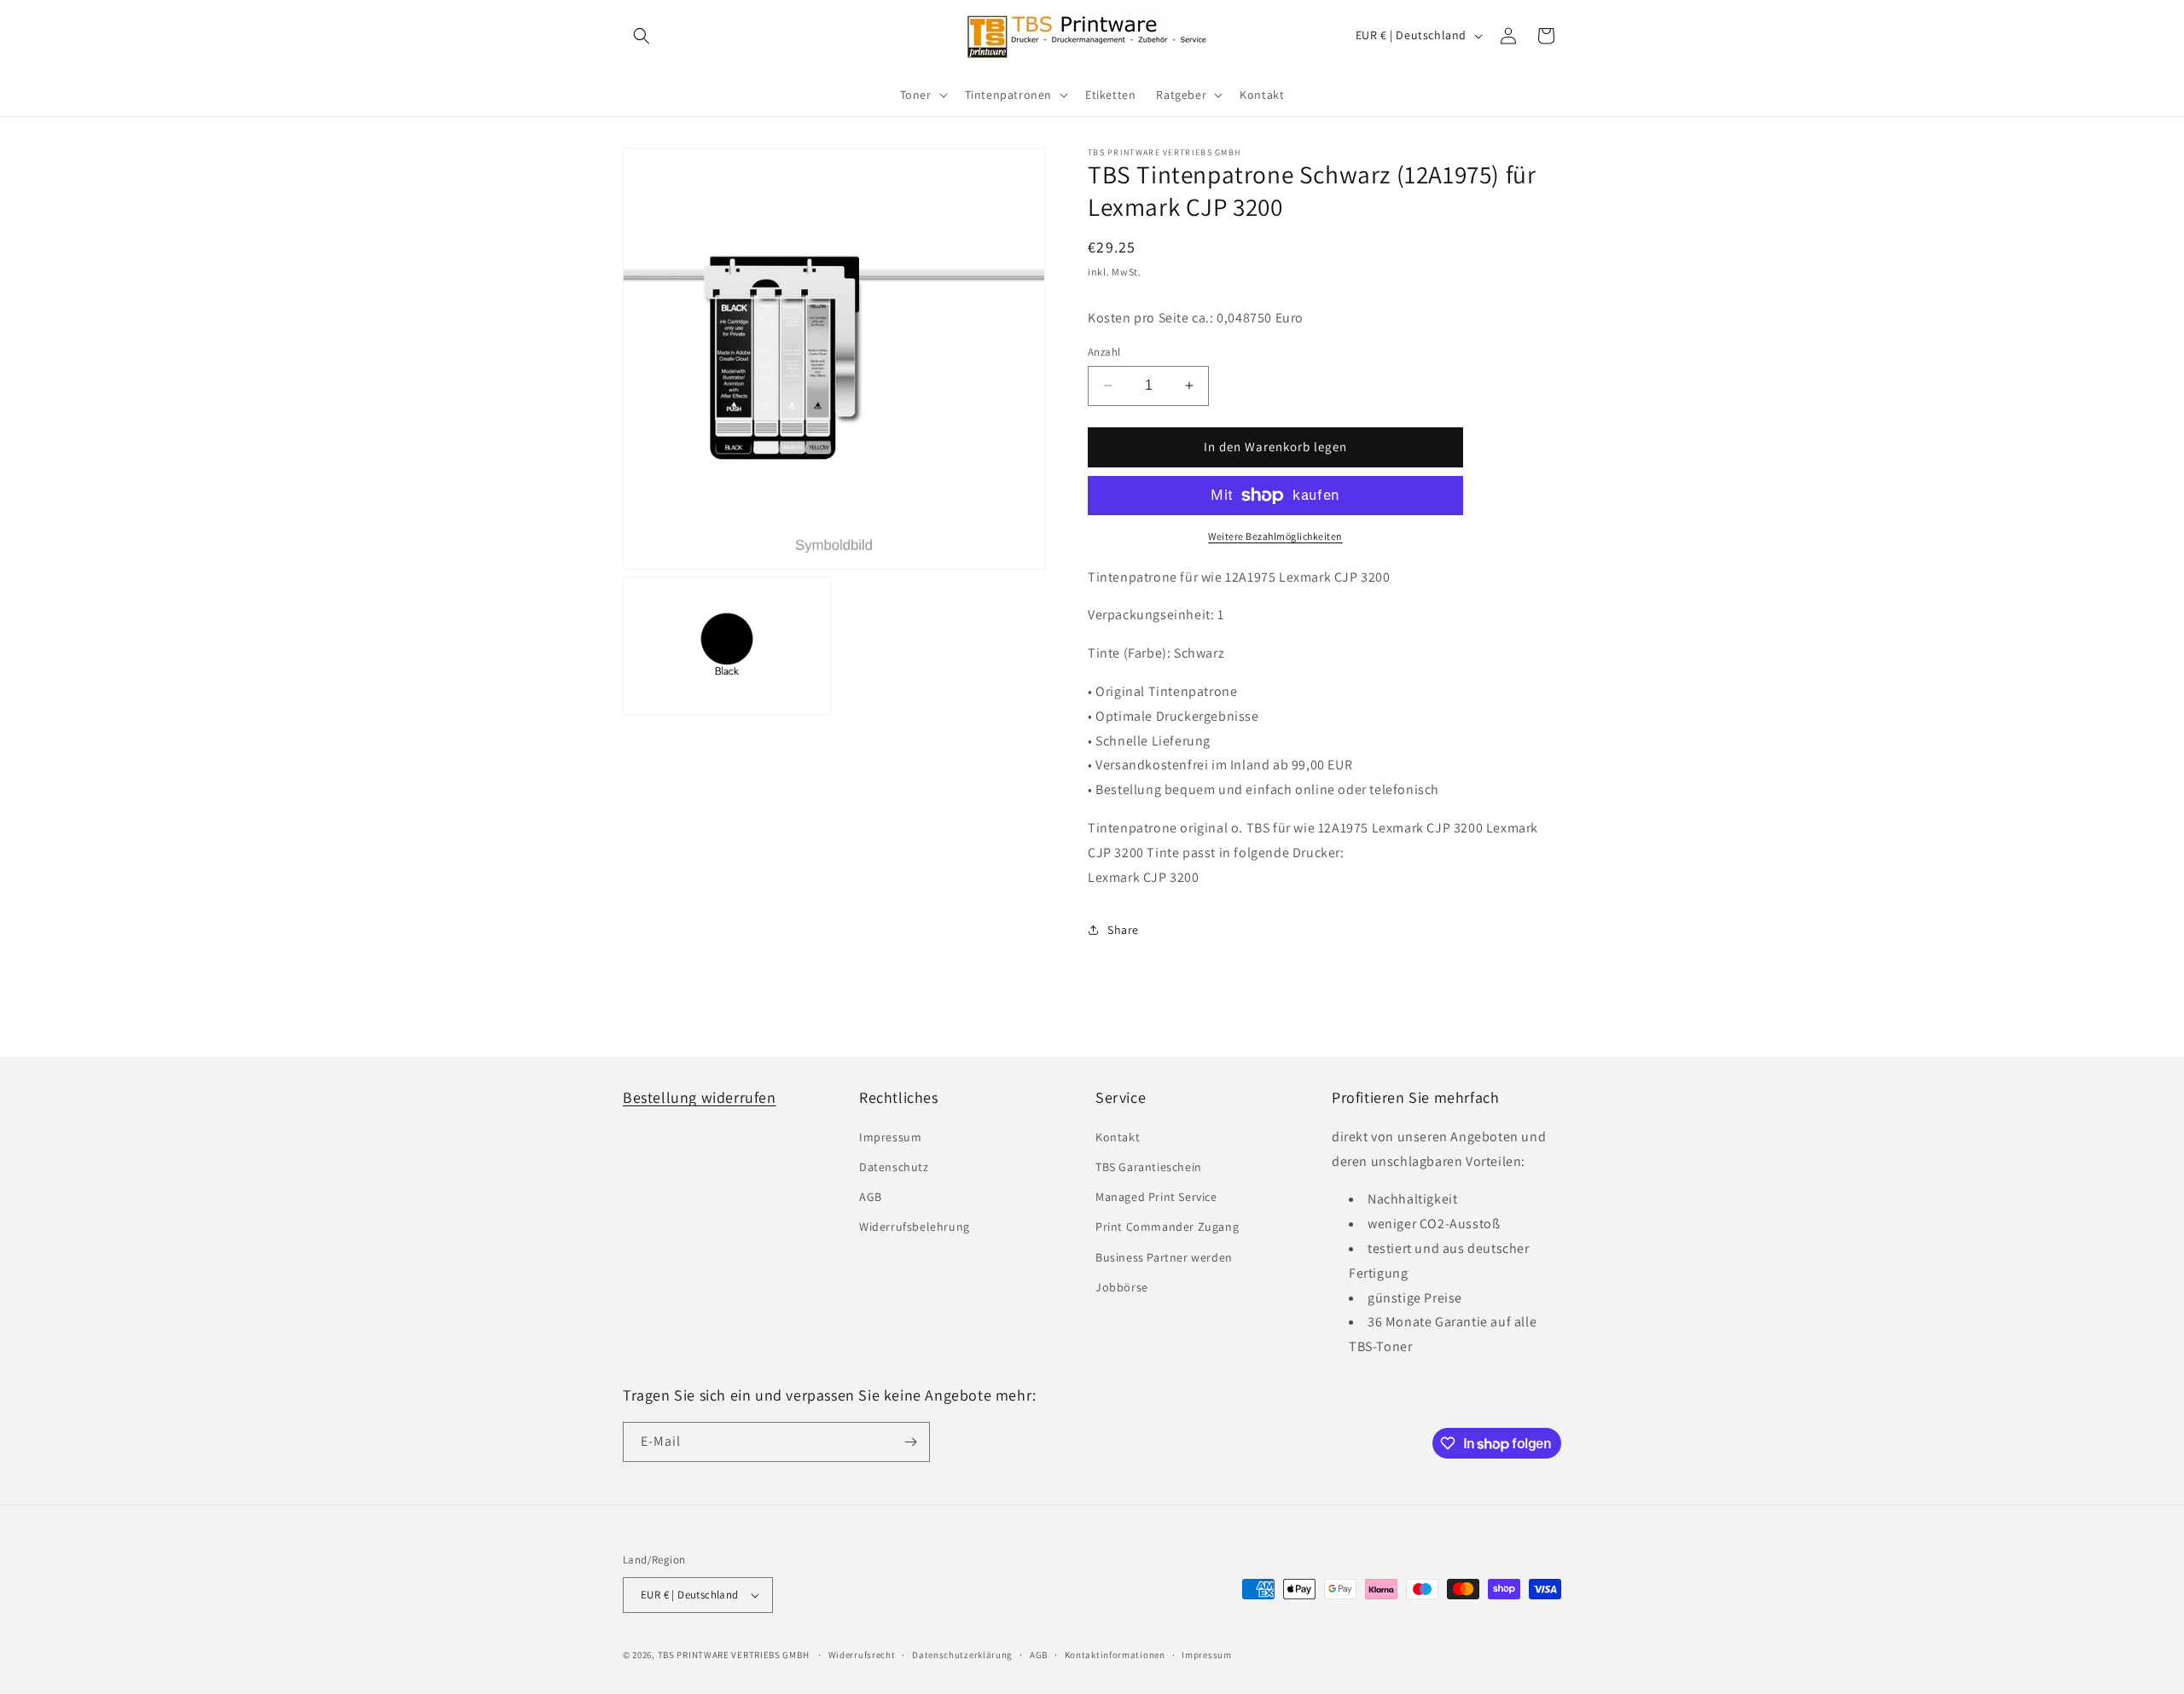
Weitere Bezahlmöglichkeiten (1275, 536)
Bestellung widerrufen (700, 1097)
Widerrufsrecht (862, 1655)
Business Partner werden (1164, 1257)
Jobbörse (1122, 1287)
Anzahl (1104, 352)
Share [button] (1123, 930)
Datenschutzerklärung (962, 1655)
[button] (642, 36)
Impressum (890, 1137)
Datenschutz (894, 1167)
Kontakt (1118, 1137)
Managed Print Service (1156, 1197)
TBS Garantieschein (1149, 1167)
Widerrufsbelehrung (915, 1227)
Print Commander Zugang (1167, 1227)
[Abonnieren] (910, 1442)
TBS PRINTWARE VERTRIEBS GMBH (734, 1655)
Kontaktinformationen (1115, 1655)
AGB (871, 1197)
